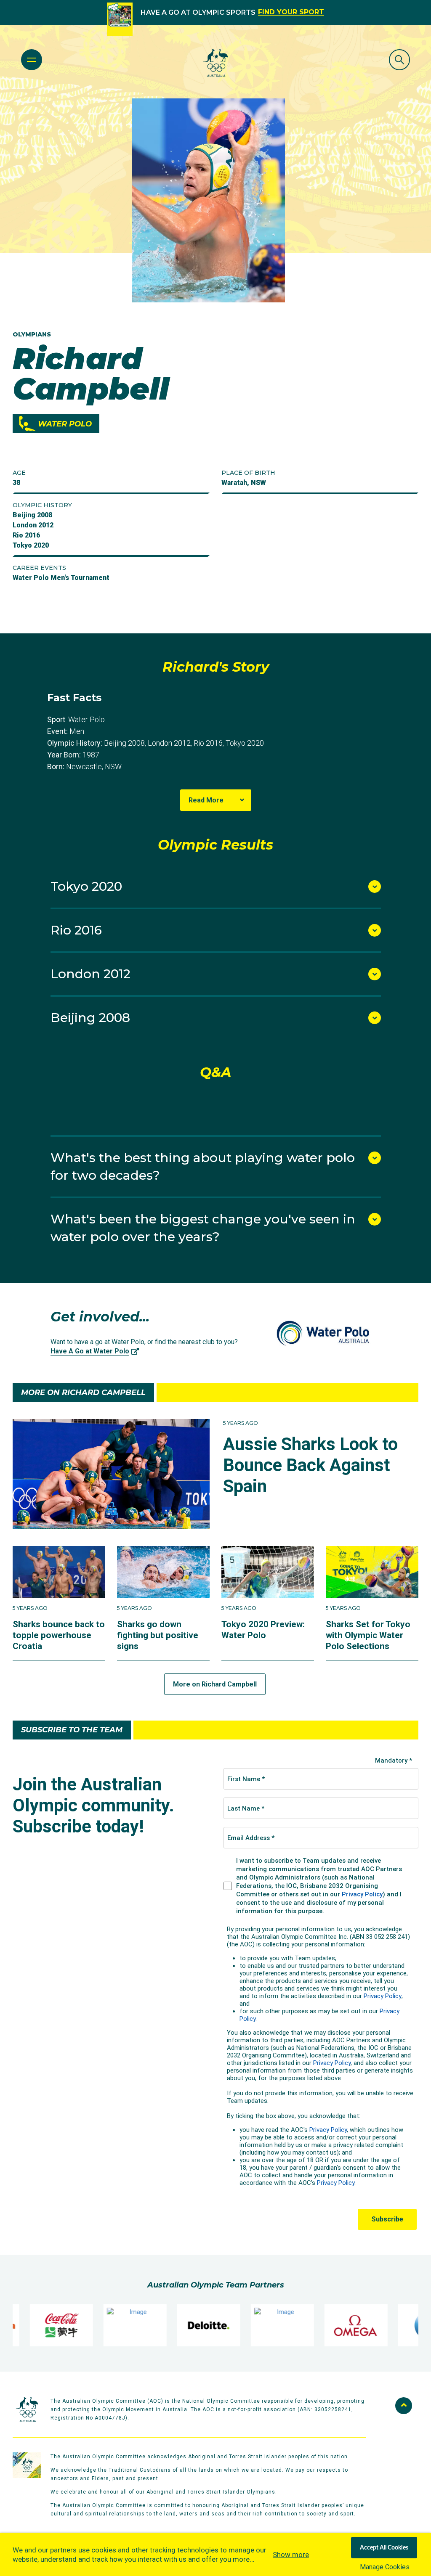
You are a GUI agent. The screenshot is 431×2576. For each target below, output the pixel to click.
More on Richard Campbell (215, 1684)
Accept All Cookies (384, 2548)
